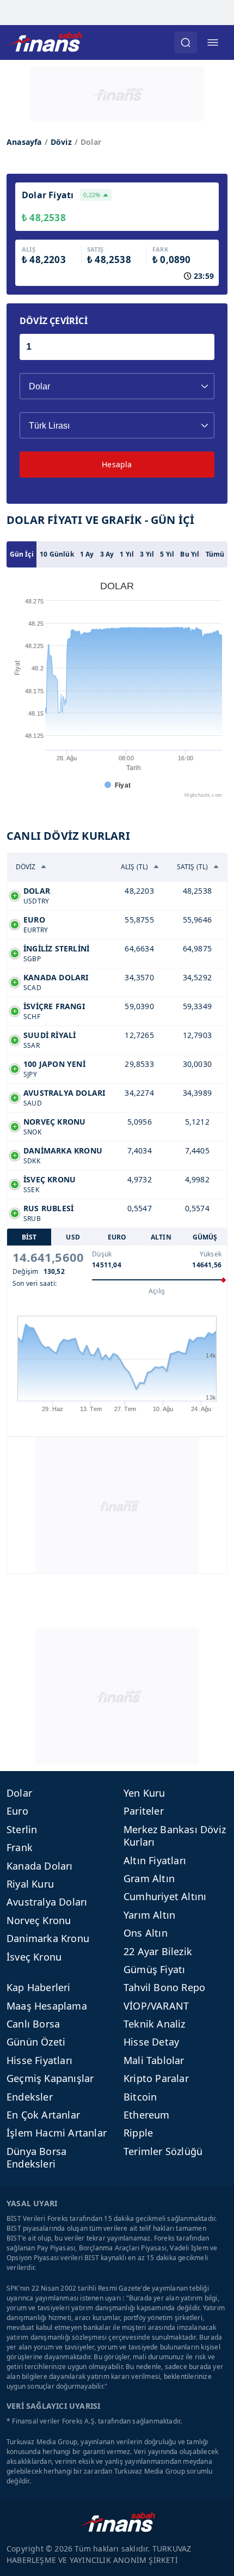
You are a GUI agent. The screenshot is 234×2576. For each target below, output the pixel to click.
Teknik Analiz (155, 2024)
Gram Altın (149, 1878)
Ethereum (147, 2115)
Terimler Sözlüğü (163, 2151)
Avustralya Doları (47, 1902)
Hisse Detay (151, 2042)
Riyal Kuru (30, 1884)
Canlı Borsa (33, 2024)
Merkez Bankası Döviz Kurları (175, 1836)
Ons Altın (146, 1933)
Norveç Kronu (39, 1920)
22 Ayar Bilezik (158, 1951)
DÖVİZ (26, 867)
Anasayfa (24, 142)
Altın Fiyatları (155, 1860)
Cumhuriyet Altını (165, 1896)
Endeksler (30, 2097)
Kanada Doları (40, 1866)
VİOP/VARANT (156, 2006)
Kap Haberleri (39, 1987)
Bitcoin (140, 2097)
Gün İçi (22, 554)
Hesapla (117, 464)
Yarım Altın (149, 1915)
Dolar (19, 1793)
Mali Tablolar (154, 2060)
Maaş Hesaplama (47, 2006)
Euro (17, 1811)
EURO (117, 1237)
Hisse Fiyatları (39, 2060)
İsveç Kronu (34, 1957)
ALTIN (161, 1237)
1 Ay (87, 554)
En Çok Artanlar (43, 2115)
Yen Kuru (144, 1793)
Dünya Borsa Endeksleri (36, 2157)
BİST (29, 1237)
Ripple (138, 2133)
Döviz (61, 142)
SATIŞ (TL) (193, 867)
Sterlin (22, 1829)
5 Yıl (167, 554)
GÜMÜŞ (205, 1237)
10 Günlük (57, 554)
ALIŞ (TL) (135, 867)
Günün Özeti (36, 2042)
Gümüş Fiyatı (154, 1969)
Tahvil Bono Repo (164, 1987)
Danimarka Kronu (48, 1938)
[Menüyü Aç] (213, 42)
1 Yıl (127, 554)
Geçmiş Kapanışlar (50, 2078)
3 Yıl (147, 554)
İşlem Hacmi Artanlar (57, 2133)
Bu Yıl (190, 554)
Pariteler (144, 1811)
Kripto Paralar (156, 2078)
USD (73, 1237)
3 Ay (107, 554)
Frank (20, 1847)
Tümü (215, 554)
